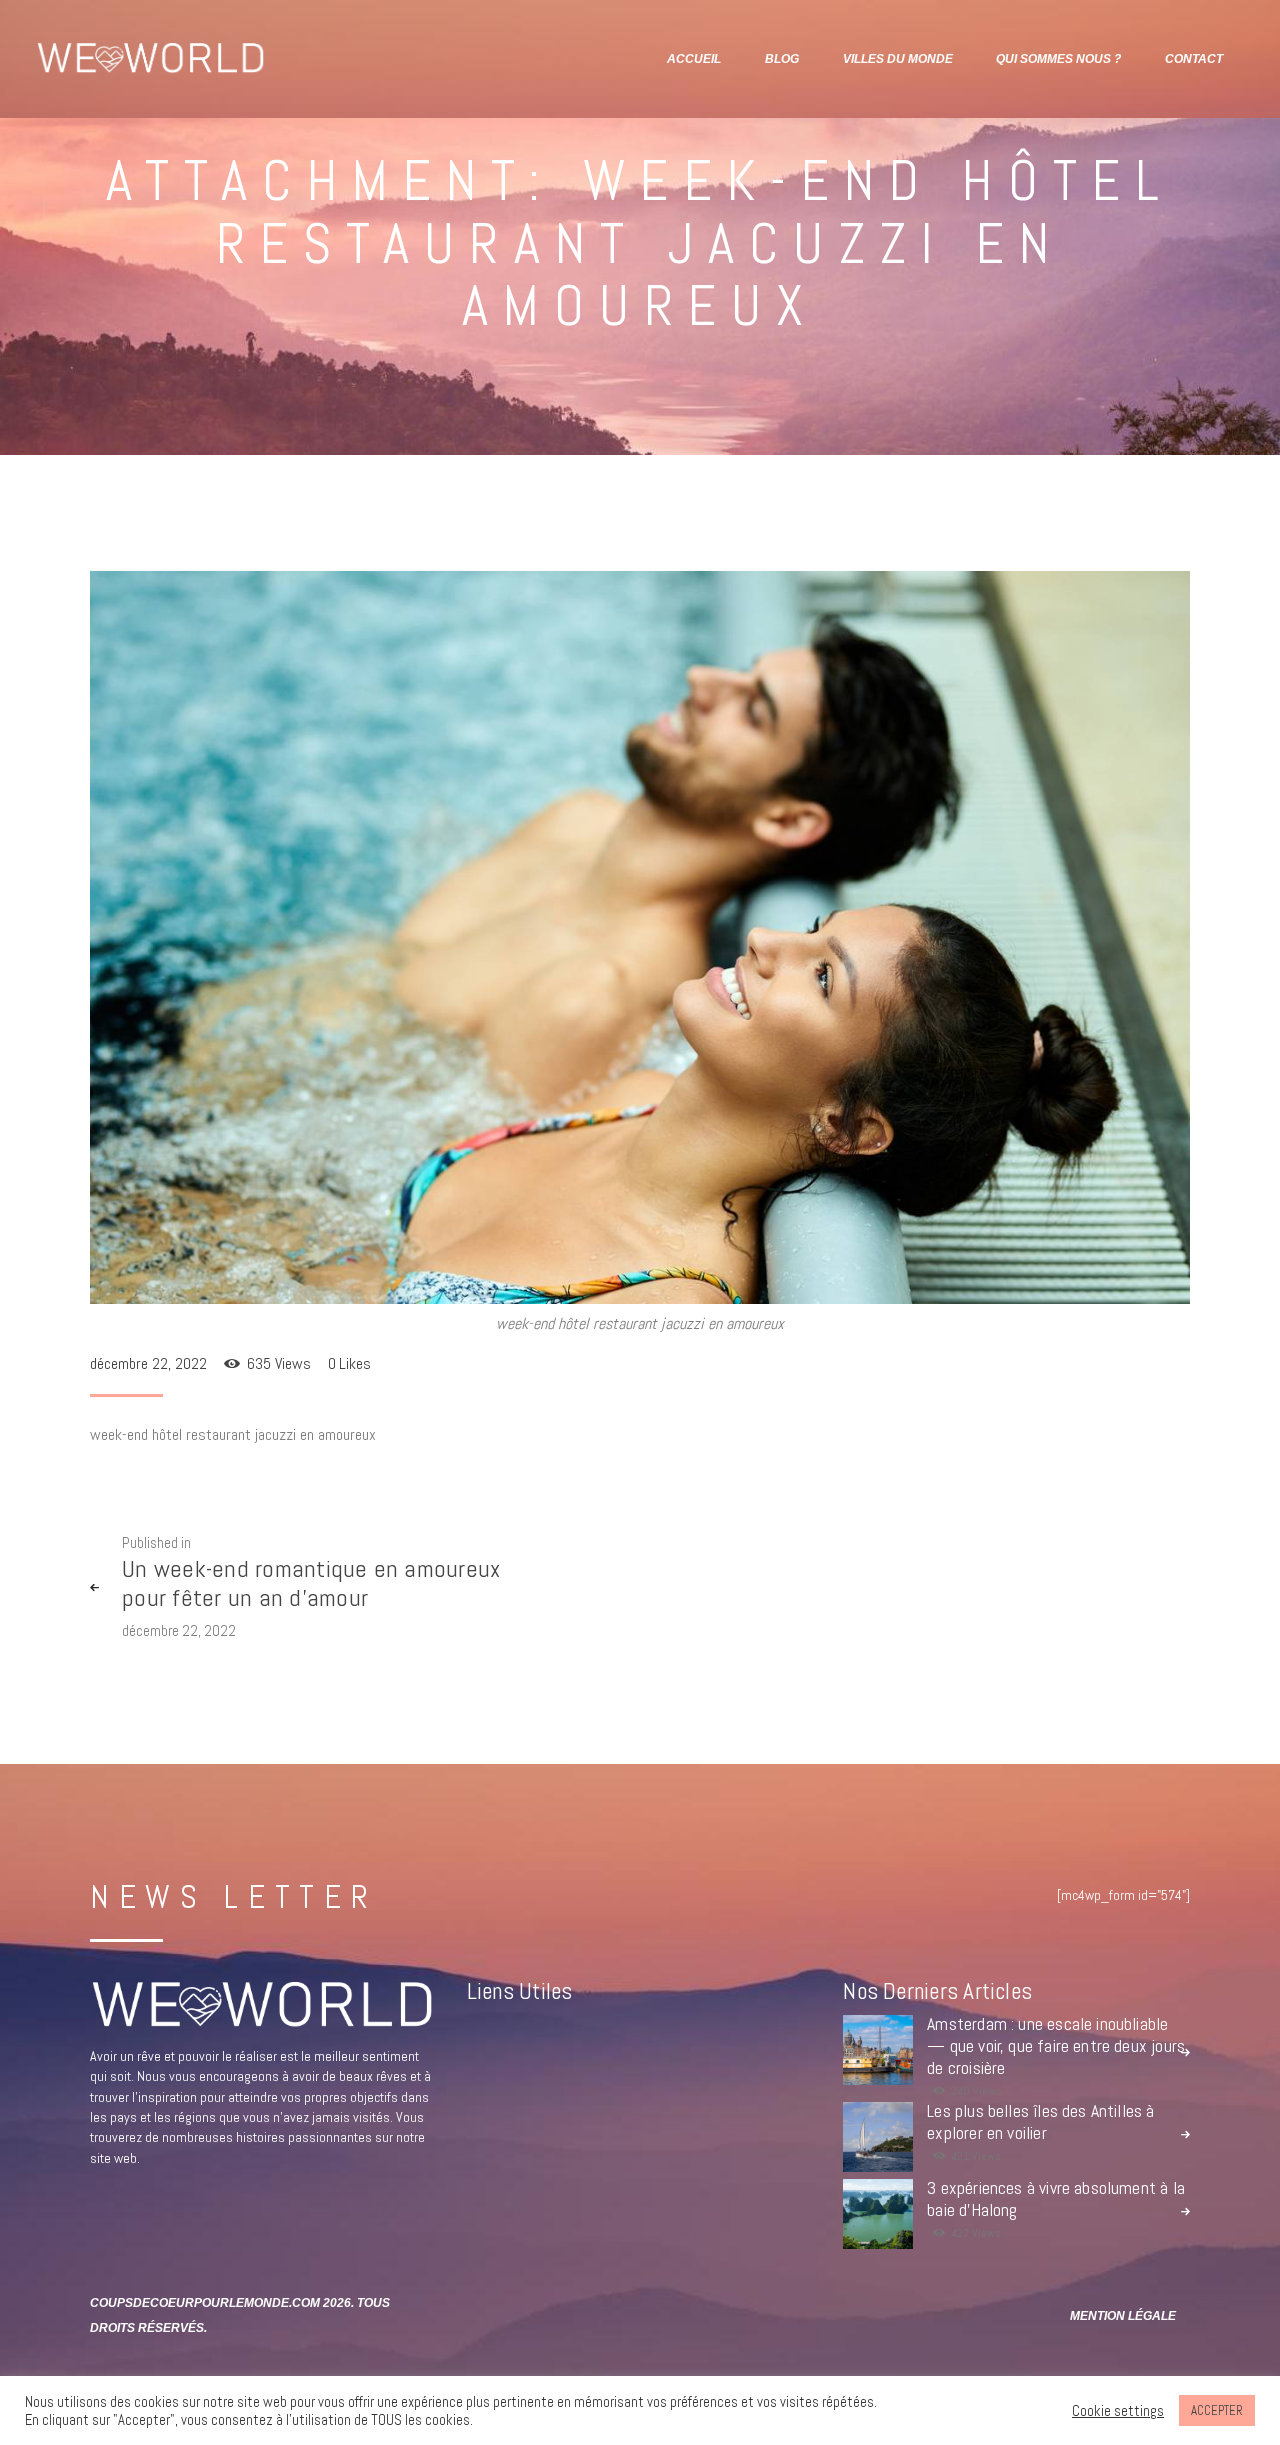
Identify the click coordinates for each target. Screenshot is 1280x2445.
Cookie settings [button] (1118, 2411)
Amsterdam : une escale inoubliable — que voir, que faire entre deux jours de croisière (1056, 2046)
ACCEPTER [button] (1217, 2410)
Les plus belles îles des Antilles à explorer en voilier (1040, 2122)
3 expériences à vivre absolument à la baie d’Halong (1056, 2199)
